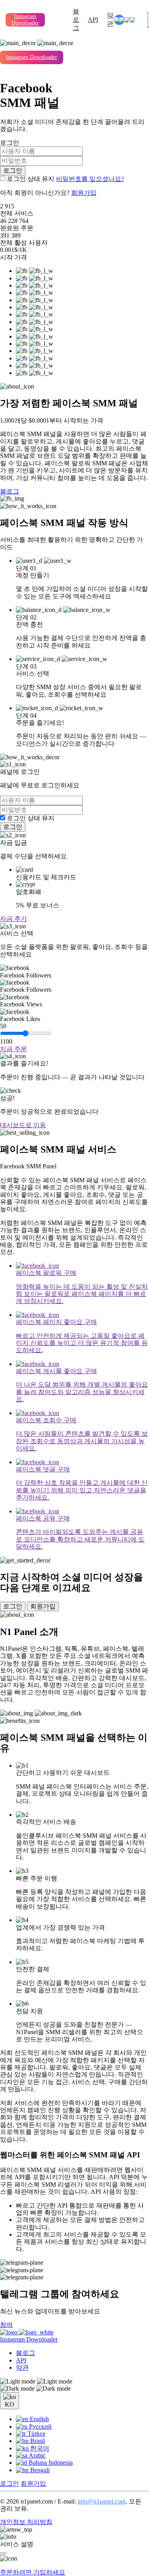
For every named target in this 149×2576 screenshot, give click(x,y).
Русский (40, 2426)
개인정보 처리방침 (26, 2522)
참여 (6, 2325)
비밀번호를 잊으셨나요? (90, 179)
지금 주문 (14, 1049)
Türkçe (36, 2434)
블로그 (76, 20)
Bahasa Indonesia (50, 2463)
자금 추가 (14, 919)
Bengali (39, 2470)
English (39, 2419)
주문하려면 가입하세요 (33, 2572)
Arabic (37, 2455)
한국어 (39, 2448)
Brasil (37, 2441)
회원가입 (84, 193)
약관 (110, 19)
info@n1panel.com (102, 2501)
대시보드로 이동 (23, 1125)
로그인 (13, 171)
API (93, 20)
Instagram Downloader (25, 20)
